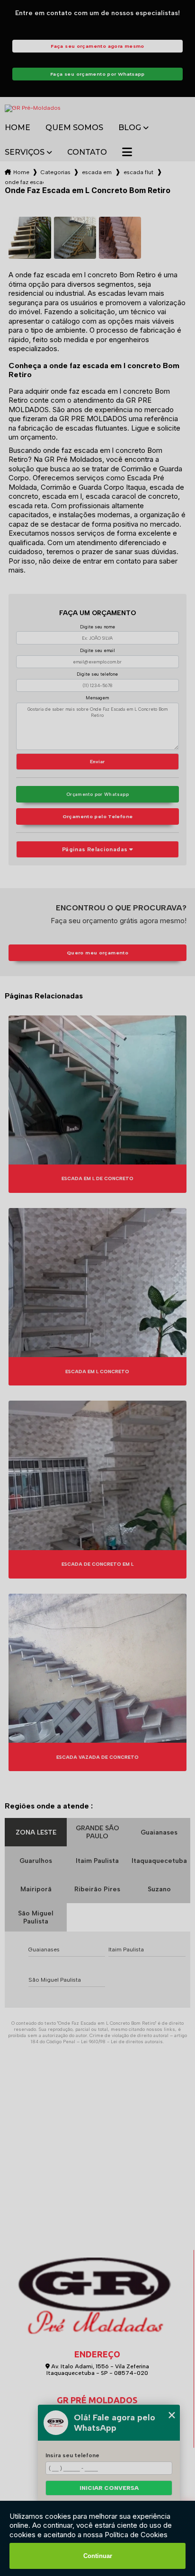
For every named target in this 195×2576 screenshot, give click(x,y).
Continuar (98, 2556)
